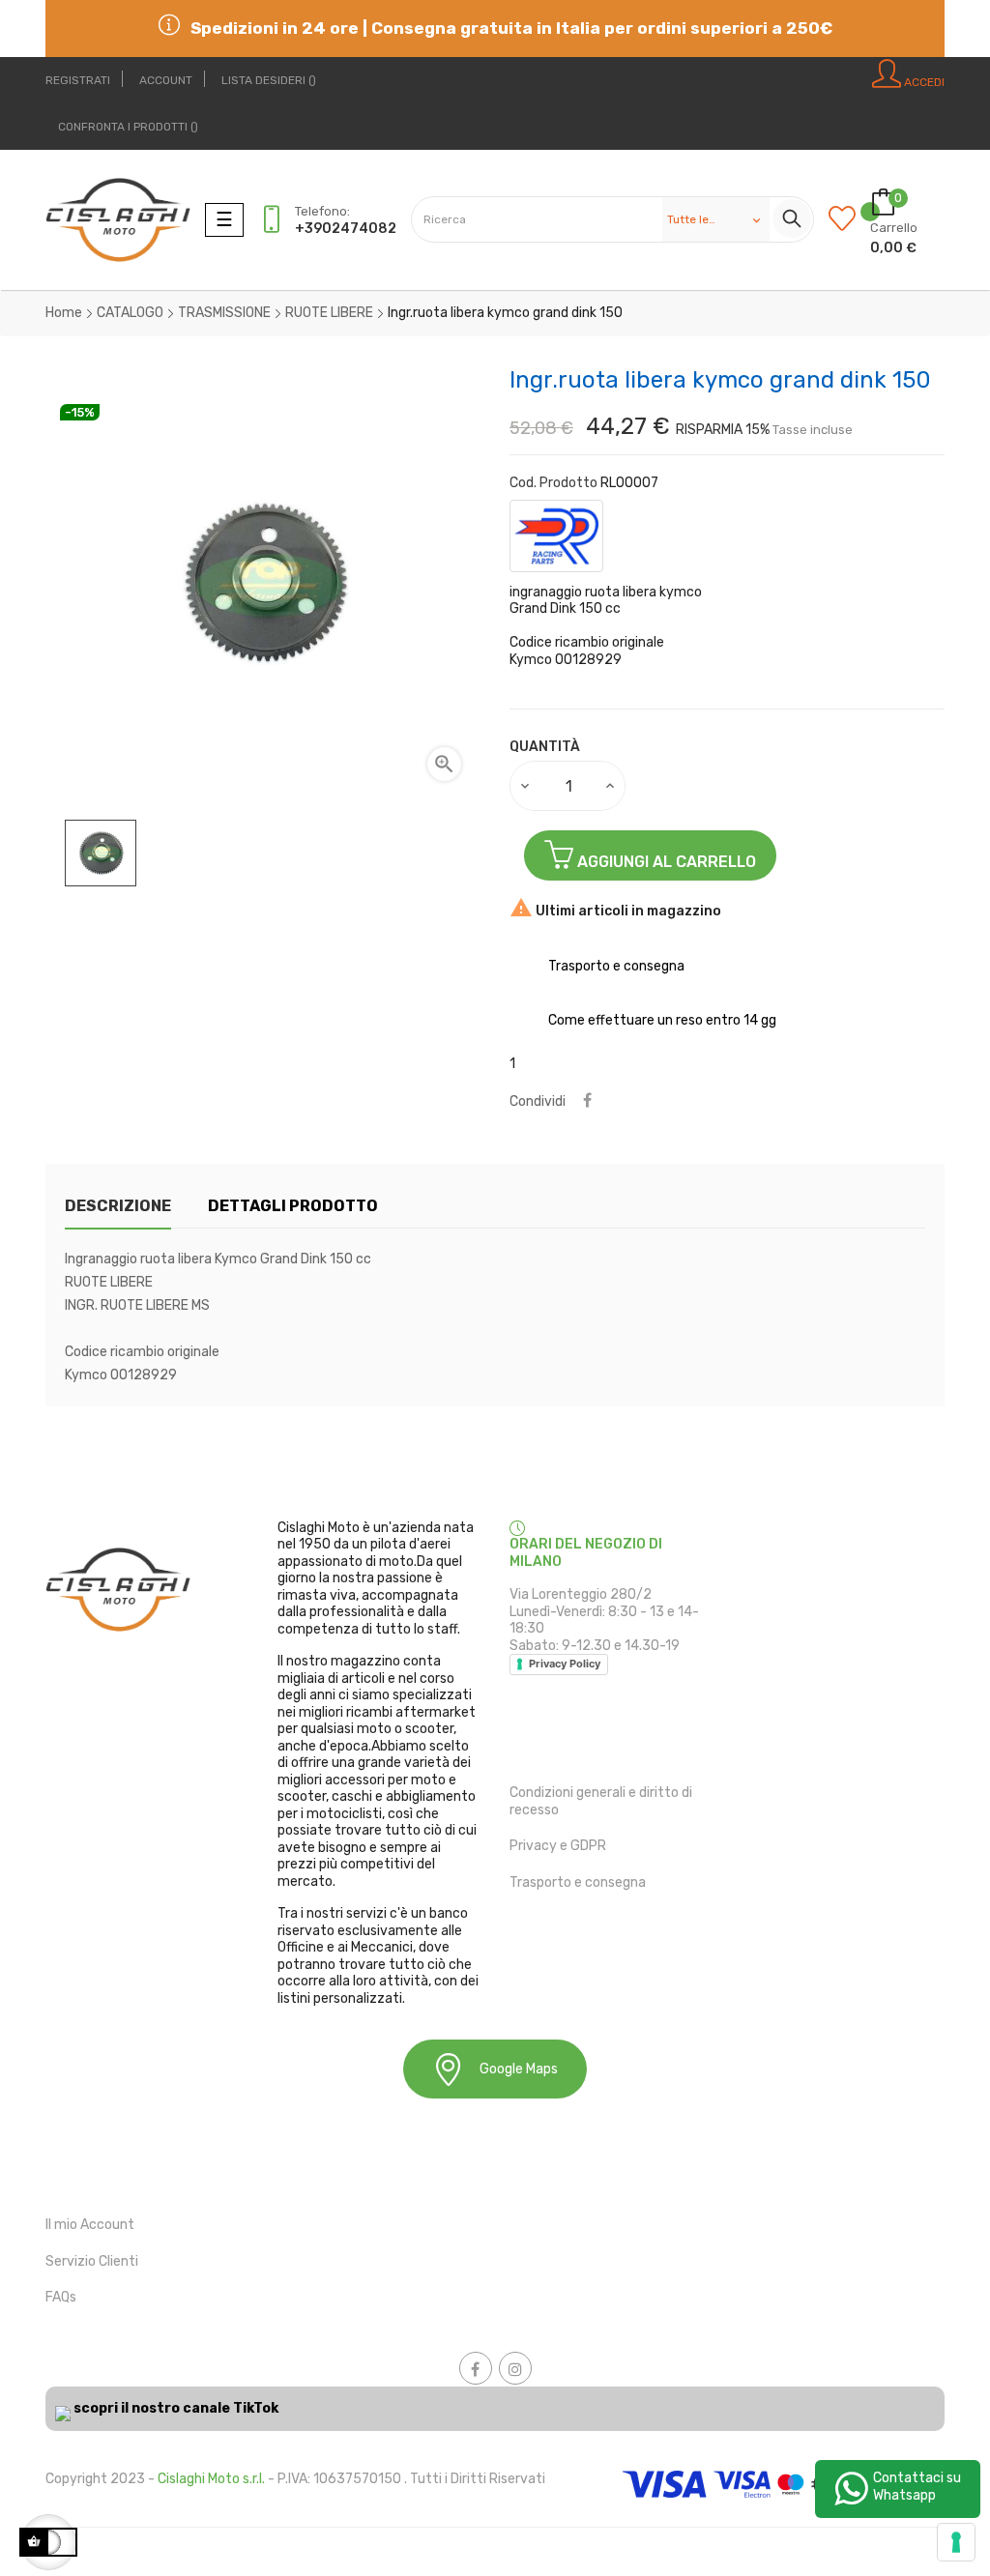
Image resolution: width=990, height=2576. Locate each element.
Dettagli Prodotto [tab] (293, 1206)
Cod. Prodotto (553, 483)
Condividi (587, 1101)
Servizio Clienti (92, 2261)
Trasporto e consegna (578, 1882)
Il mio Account (90, 2225)
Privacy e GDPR (558, 1846)
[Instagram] (515, 2368)
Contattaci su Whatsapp (917, 2487)
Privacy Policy (565, 1664)
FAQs (61, 2297)
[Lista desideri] (849, 220)
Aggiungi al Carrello (665, 862)
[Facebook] (476, 2368)
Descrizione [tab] (118, 1206)
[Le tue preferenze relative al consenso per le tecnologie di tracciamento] (956, 2542)
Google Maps (519, 2069)
